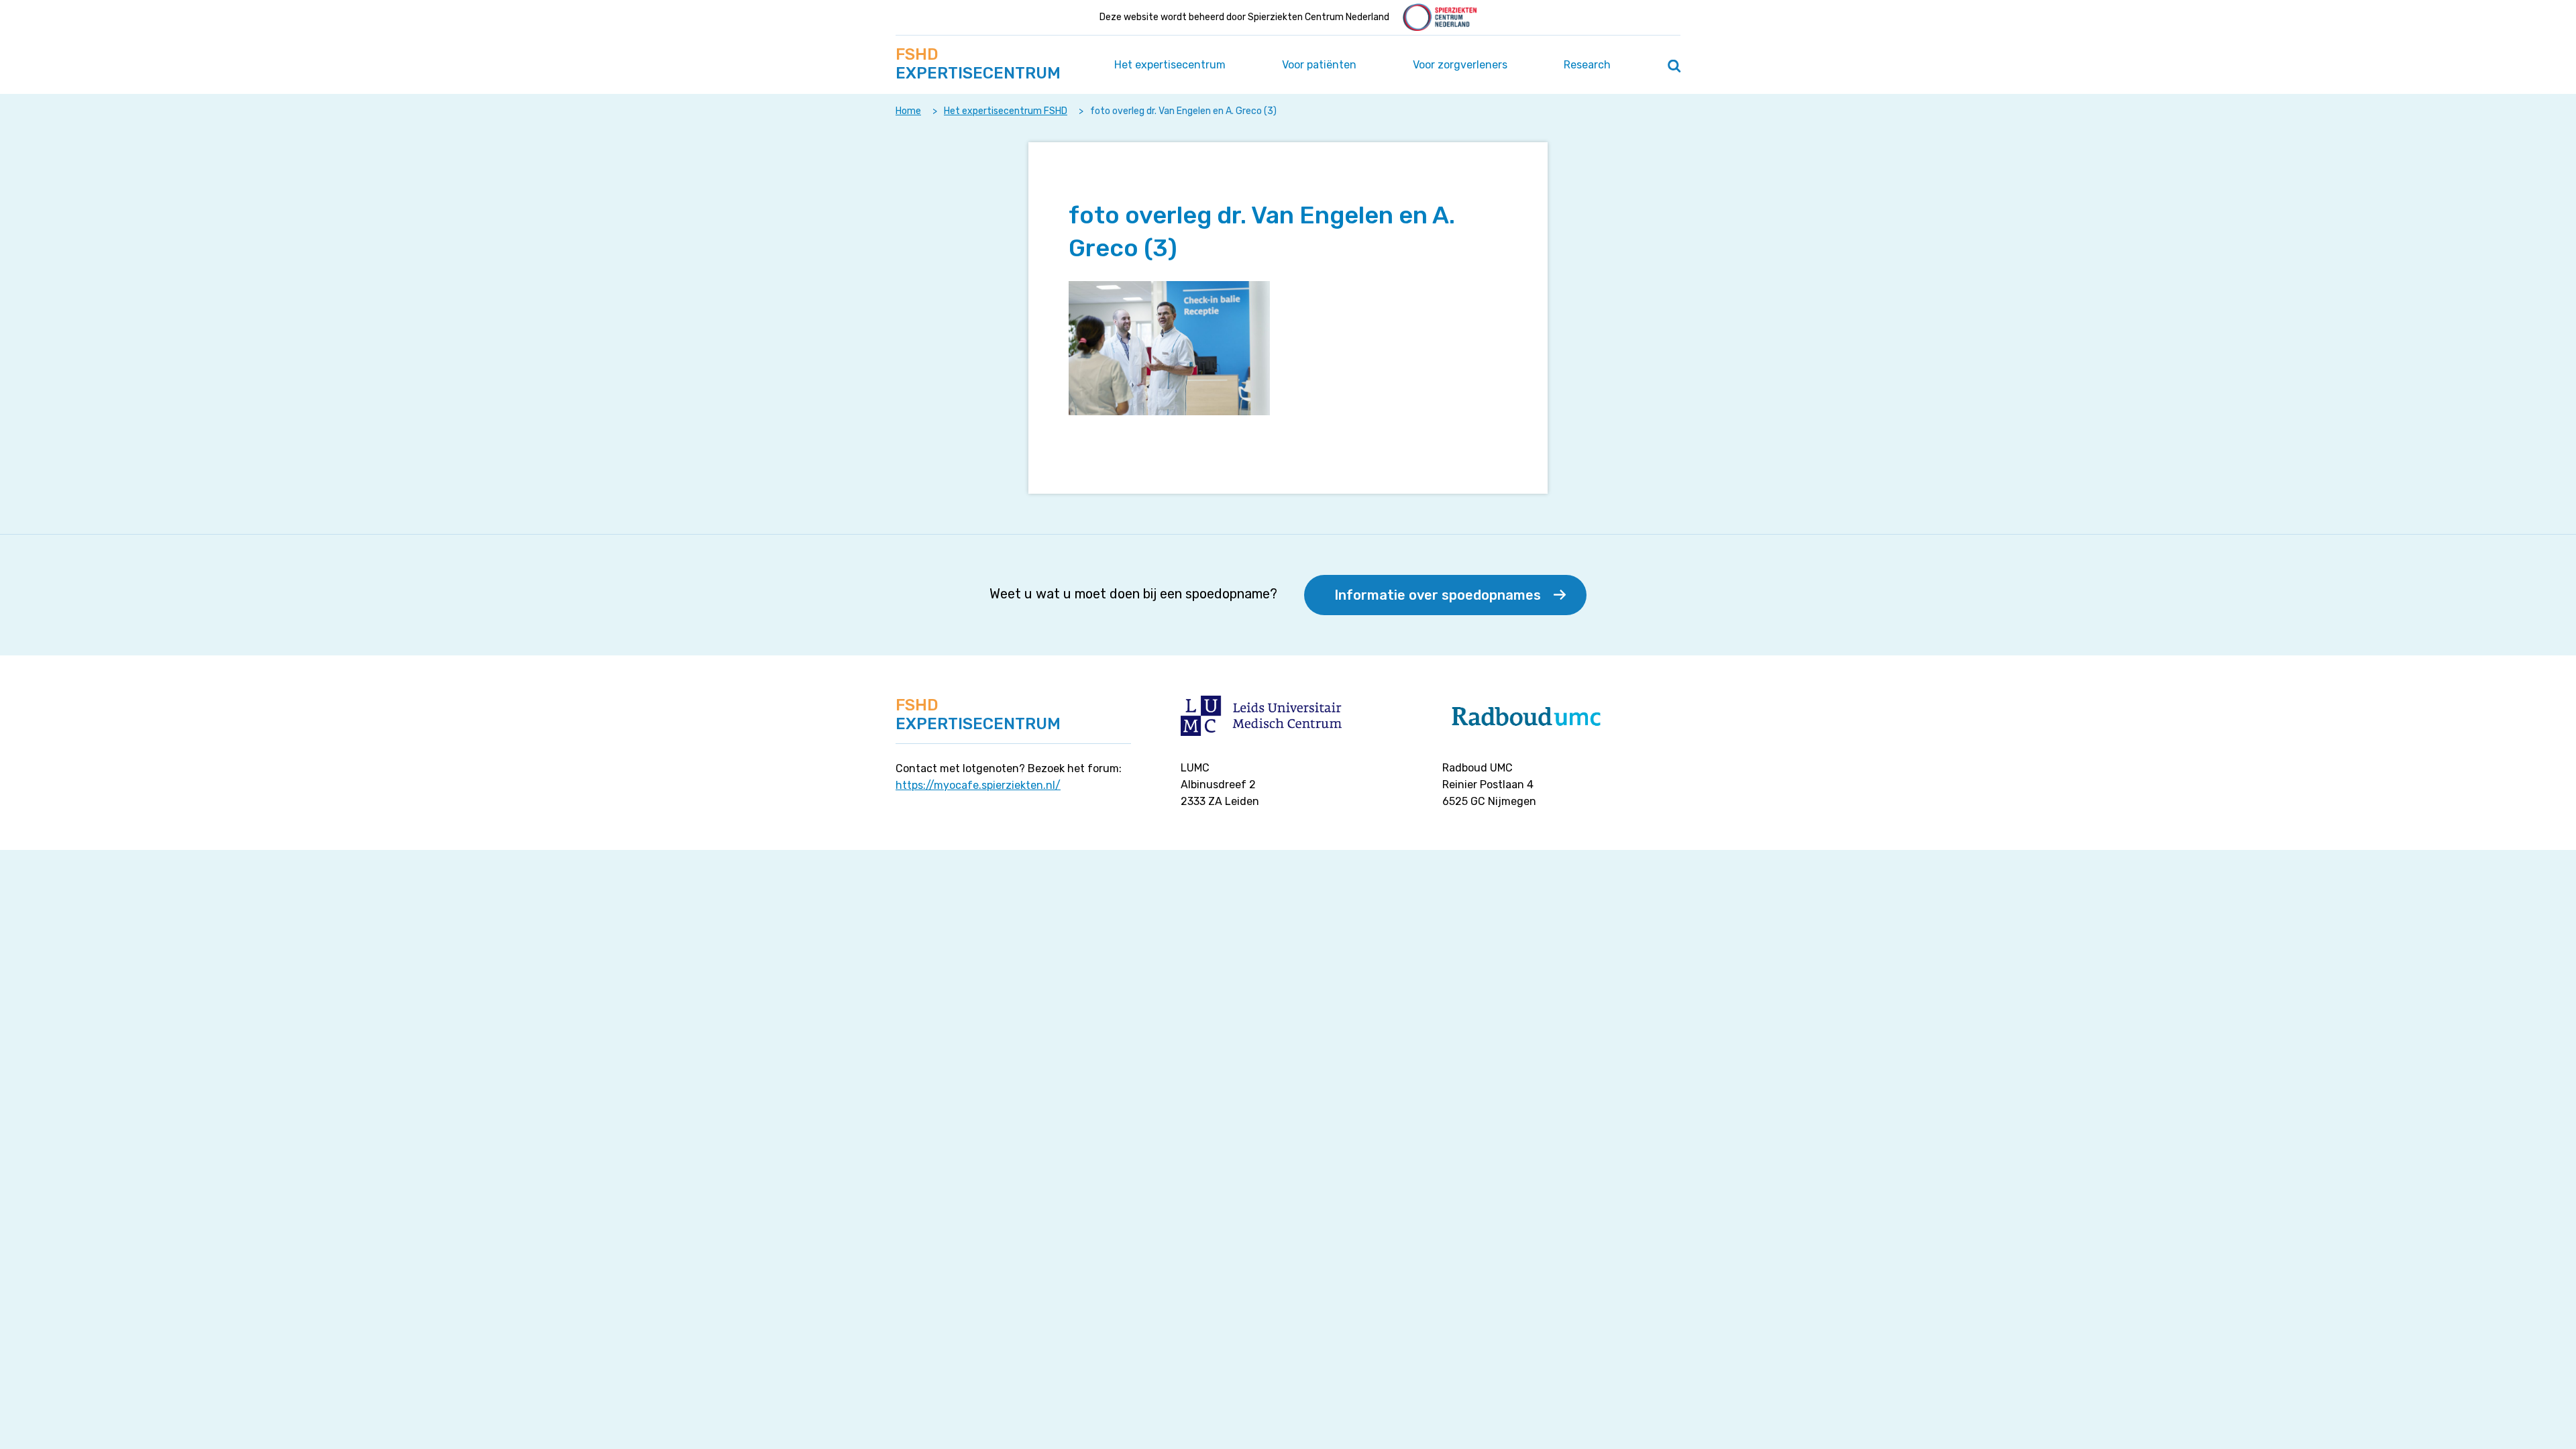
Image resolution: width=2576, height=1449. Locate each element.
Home (908, 111)
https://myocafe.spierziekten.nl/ (978, 785)
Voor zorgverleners (1460, 65)
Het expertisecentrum (1170, 65)
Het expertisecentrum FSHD (1006, 111)
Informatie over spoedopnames (1438, 595)
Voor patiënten (1319, 65)
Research (1587, 65)
